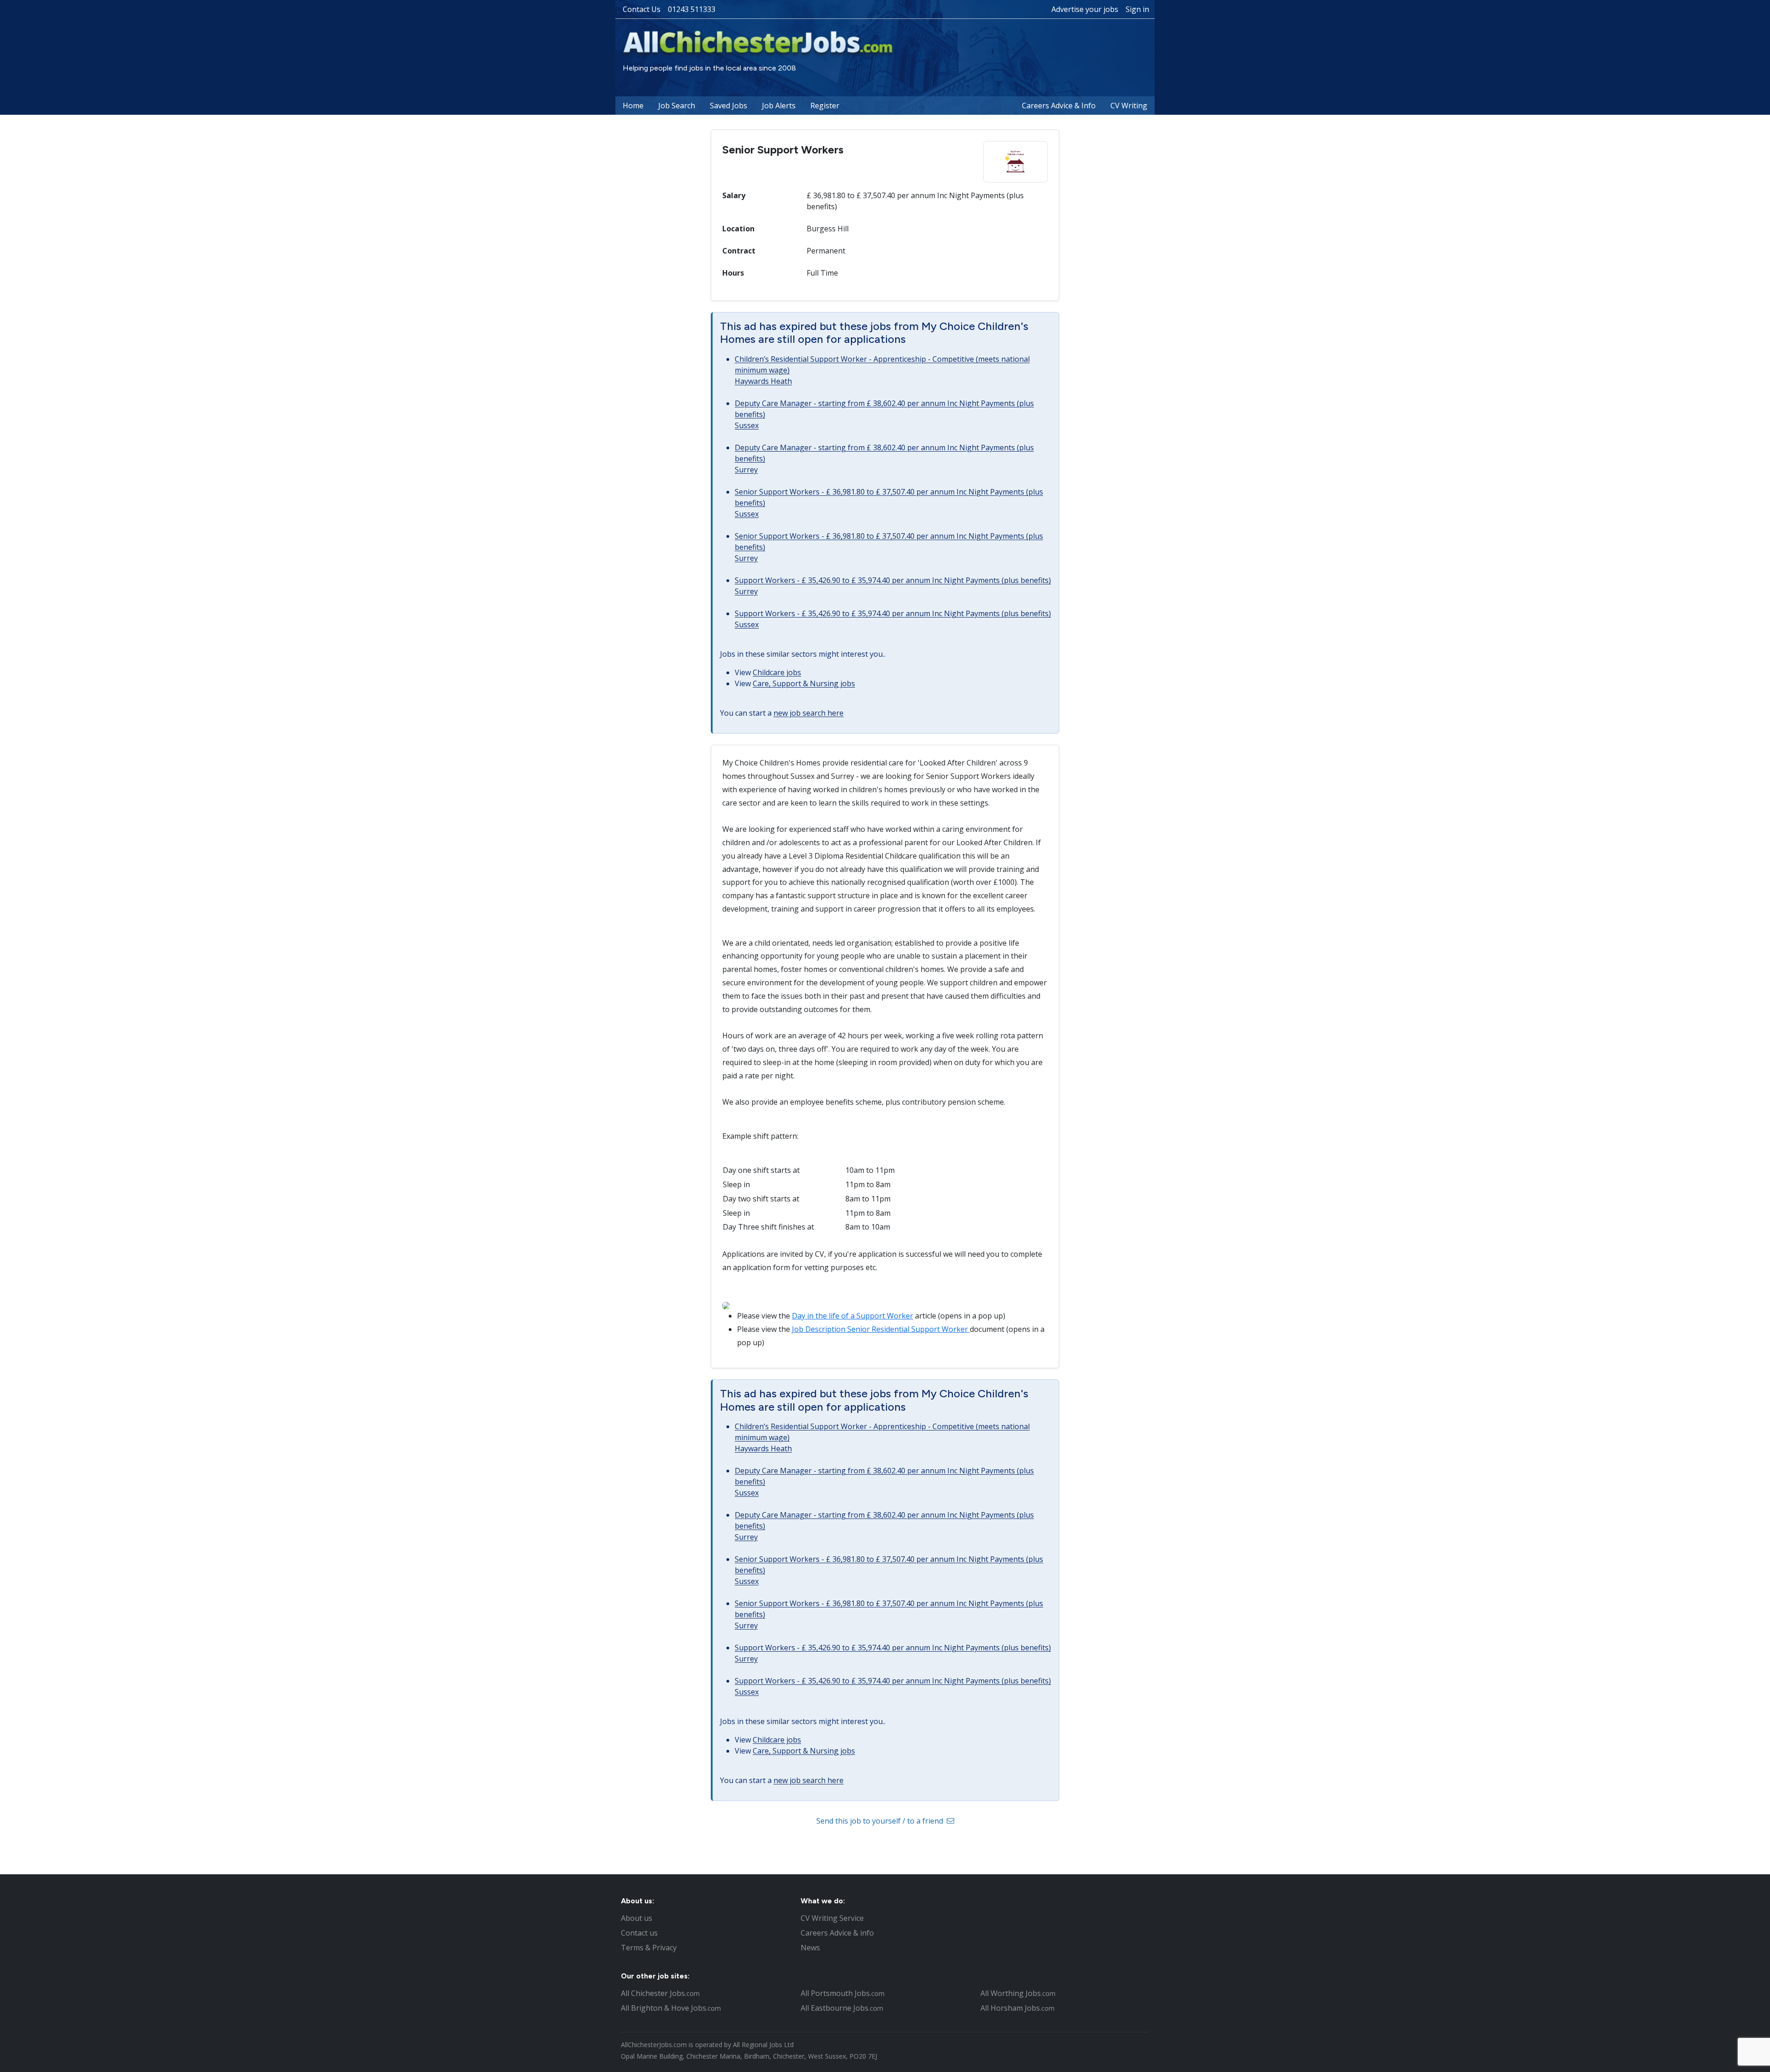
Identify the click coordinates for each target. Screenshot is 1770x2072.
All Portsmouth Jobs (843, 1993)
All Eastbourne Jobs (842, 2008)
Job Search (677, 106)
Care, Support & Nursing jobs (804, 683)
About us (637, 1918)
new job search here (808, 713)
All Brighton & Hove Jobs (671, 2008)
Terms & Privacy (649, 1948)
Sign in (1137, 9)
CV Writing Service (832, 1918)
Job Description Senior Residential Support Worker (881, 1329)
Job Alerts (779, 106)
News (810, 1948)
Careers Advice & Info (1059, 106)
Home (633, 106)
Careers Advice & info (837, 1933)
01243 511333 (692, 9)
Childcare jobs (777, 672)
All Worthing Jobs (1018, 1993)
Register (825, 106)
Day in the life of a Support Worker (853, 1316)
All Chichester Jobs (660, 1993)
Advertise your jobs (1085, 9)
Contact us (639, 1933)
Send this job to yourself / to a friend (881, 1821)
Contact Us (642, 9)
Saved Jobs (729, 106)
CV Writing (1129, 106)
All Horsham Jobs (1018, 2008)
